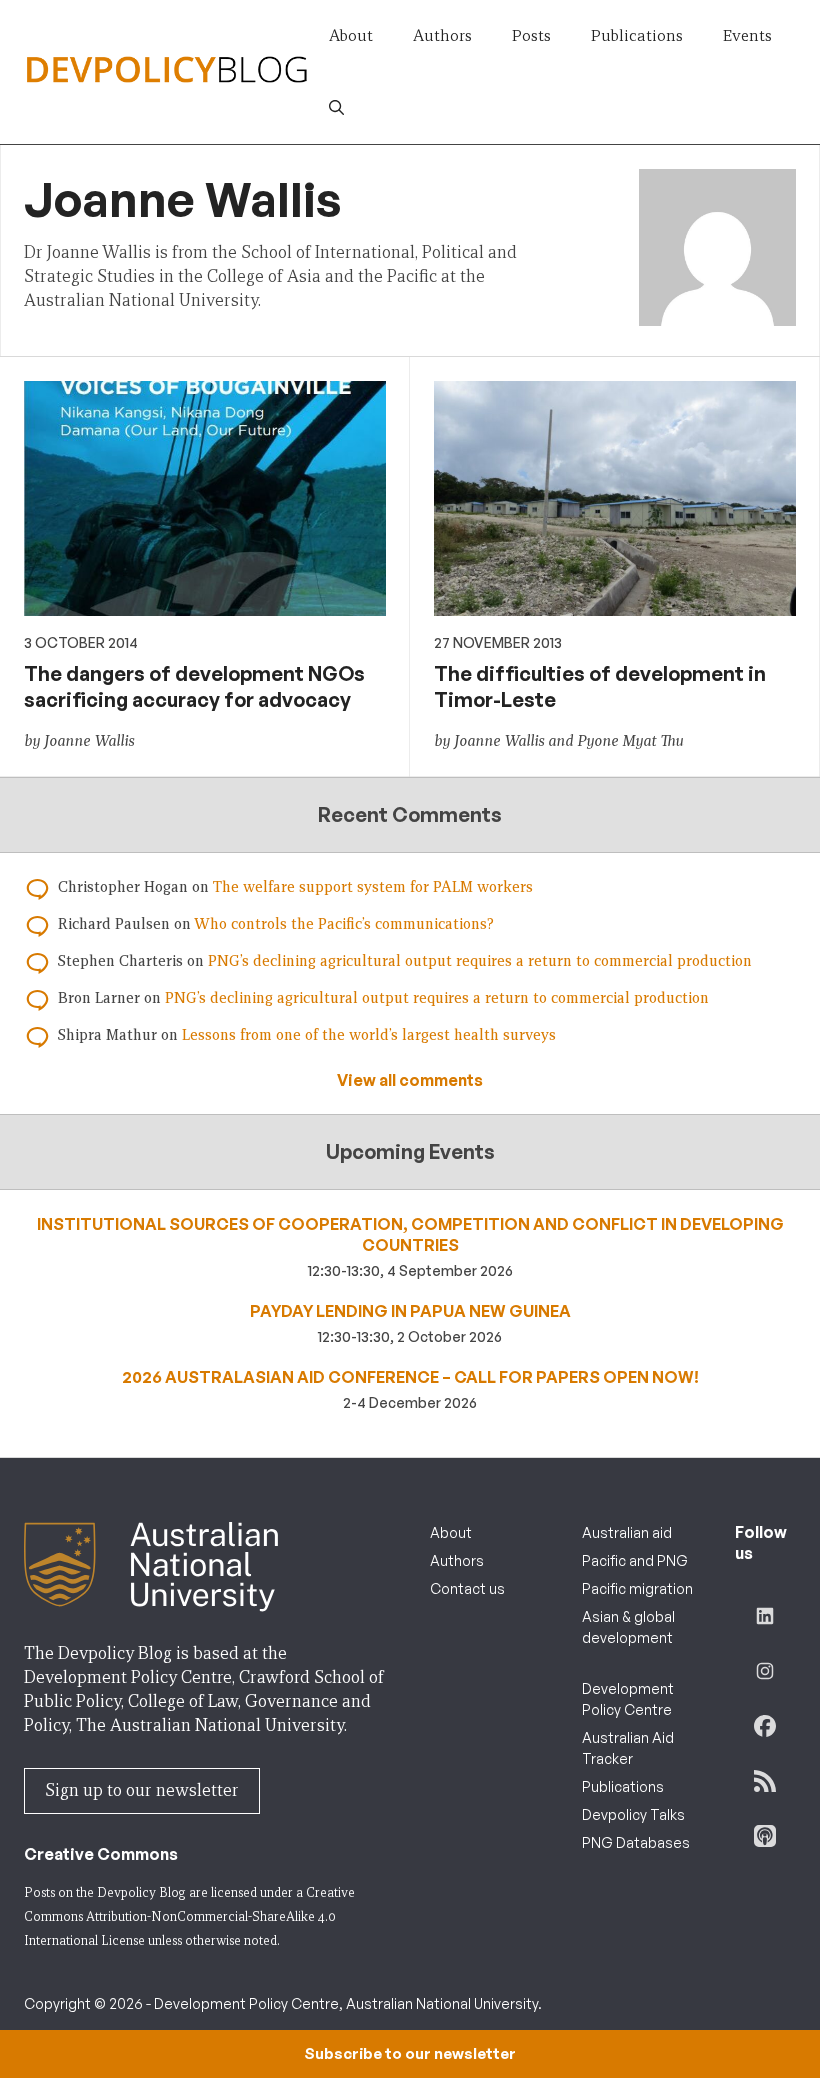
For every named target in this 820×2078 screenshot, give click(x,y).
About (351, 35)
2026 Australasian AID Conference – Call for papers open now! (410, 1377)
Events (747, 35)
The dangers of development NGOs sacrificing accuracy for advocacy (194, 686)
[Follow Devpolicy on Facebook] (765, 1726)
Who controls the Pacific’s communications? (344, 924)
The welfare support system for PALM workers (373, 887)
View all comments (410, 1080)
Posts (531, 35)
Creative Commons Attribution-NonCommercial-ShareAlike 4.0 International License (189, 1916)
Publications (637, 35)
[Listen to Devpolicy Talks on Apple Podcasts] (765, 1836)
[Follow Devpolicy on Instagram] (765, 1671)
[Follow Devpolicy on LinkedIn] (765, 1616)
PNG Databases (636, 1842)
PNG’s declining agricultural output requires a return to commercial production (480, 961)
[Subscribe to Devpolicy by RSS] (765, 1781)
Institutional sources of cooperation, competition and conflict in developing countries (410, 1234)
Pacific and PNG (635, 1560)
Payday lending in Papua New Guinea (410, 1311)
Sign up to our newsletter (142, 1790)
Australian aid (627, 1532)
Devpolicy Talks (633, 1814)
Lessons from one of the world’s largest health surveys (369, 1035)
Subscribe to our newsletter (410, 2053)
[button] (336, 108)
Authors (442, 35)
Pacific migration (637, 1588)
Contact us (467, 1588)
